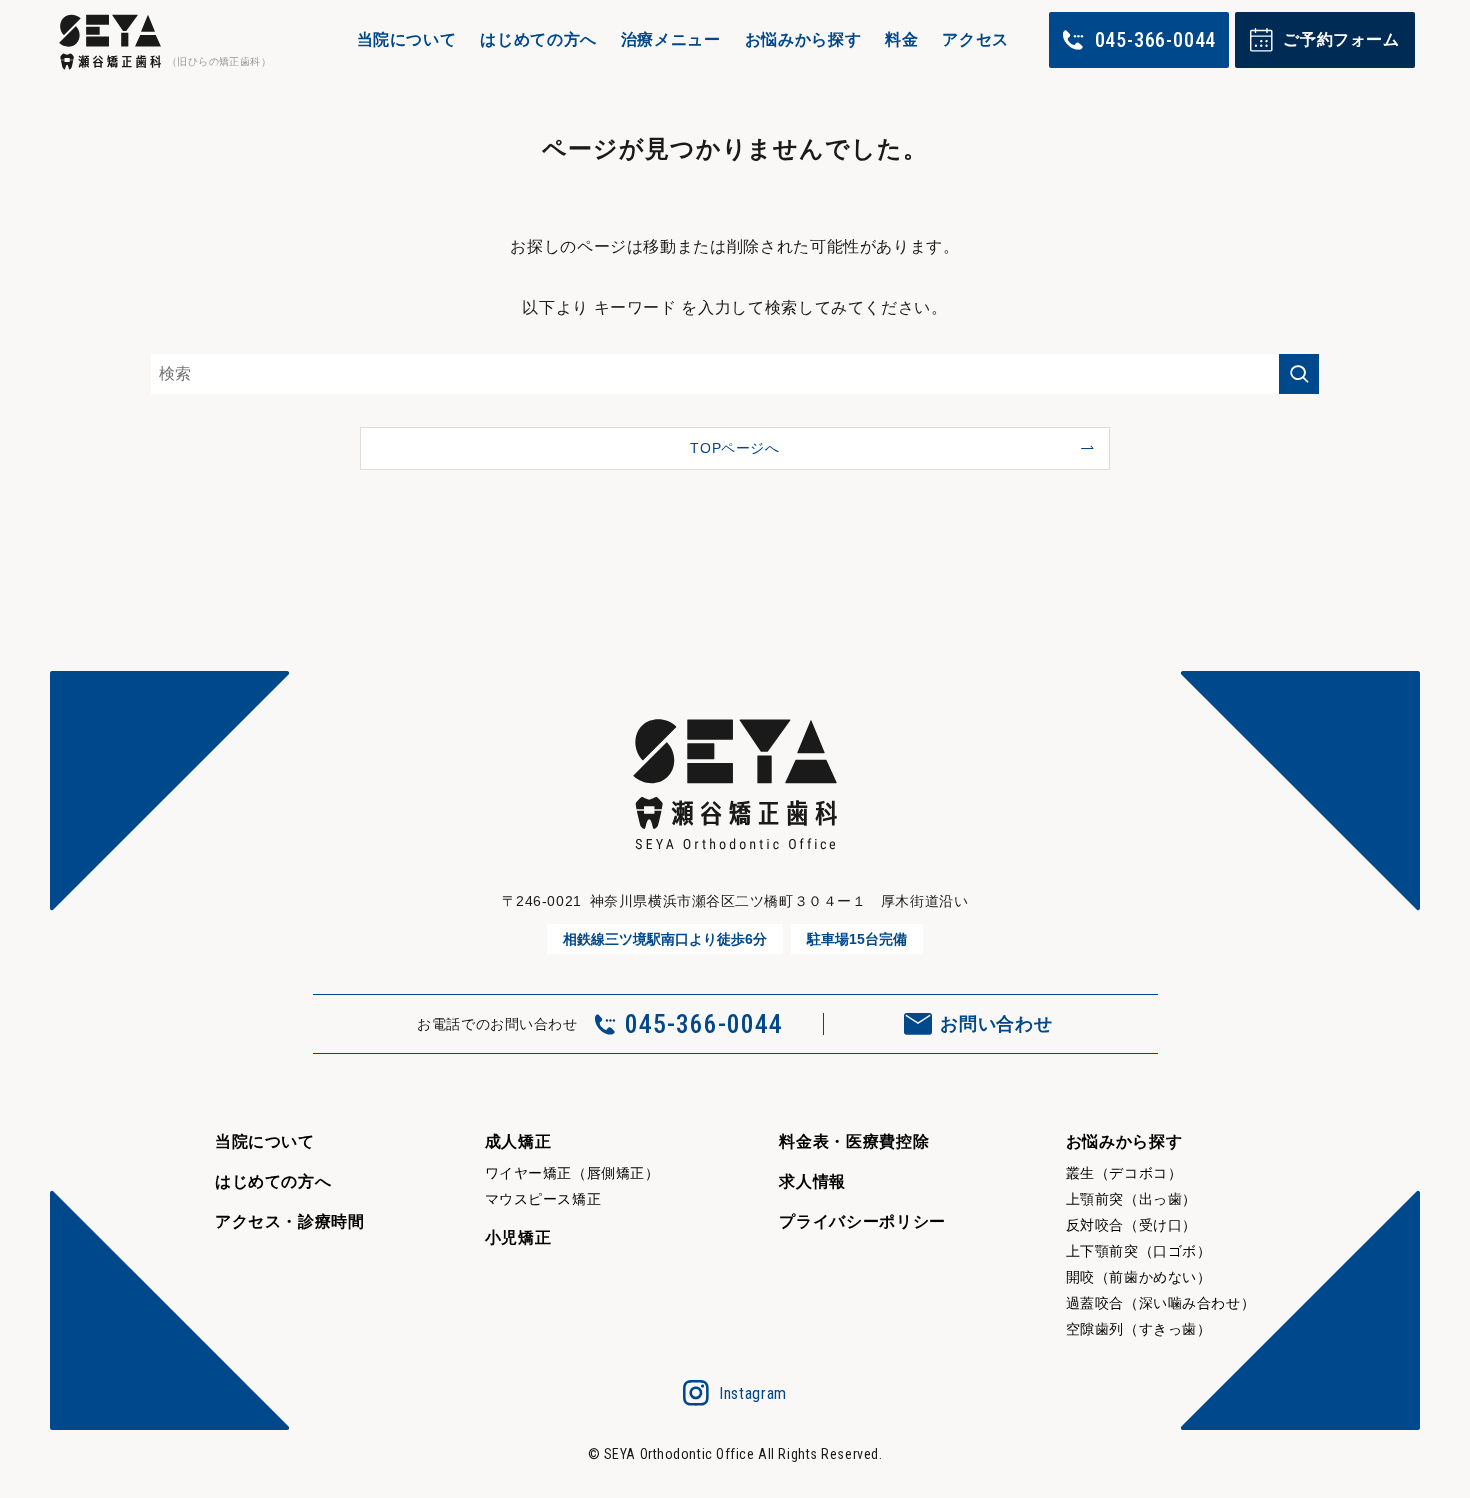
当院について (407, 39)
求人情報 (812, 1181)
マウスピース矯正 (543, 1199)
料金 (901, 39)
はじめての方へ (538, 39)
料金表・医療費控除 (854, 1141)
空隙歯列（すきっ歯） (1139, 1329)
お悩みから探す (803, 39)
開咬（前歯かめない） (1139, 1277)
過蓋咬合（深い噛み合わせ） (1160, 1303)
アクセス (975, 39)
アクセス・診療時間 (290, 1221)
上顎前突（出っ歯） (1131, 1199)
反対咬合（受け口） (1131, 1225)
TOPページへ (734, 448)
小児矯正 (518, 1237)
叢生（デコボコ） (1124, 1173)
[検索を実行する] (1299, 374)
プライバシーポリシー (862, 1221)
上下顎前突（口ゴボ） (1139, 1251)
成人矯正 (518, 1141)
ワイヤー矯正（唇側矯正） (572, 1173)
